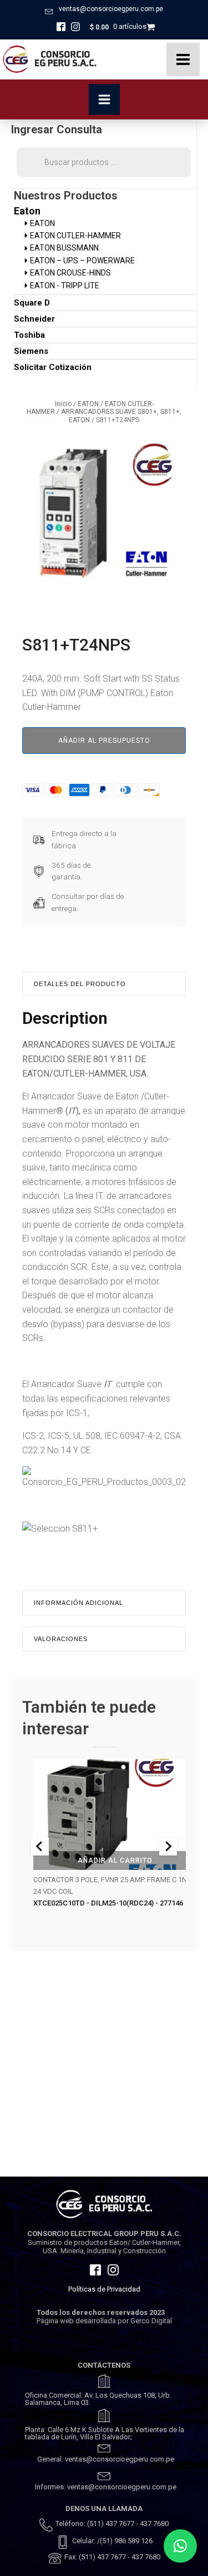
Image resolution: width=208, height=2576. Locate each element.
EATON (88, 404)
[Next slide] (168, 1847)
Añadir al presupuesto (104, 741)
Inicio (63, 404)
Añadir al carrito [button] (115, 1860)
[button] (180, 2546)
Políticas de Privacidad (104, 2289)
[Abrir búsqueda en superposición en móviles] (104, 162)
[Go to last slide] (40, 1847)
